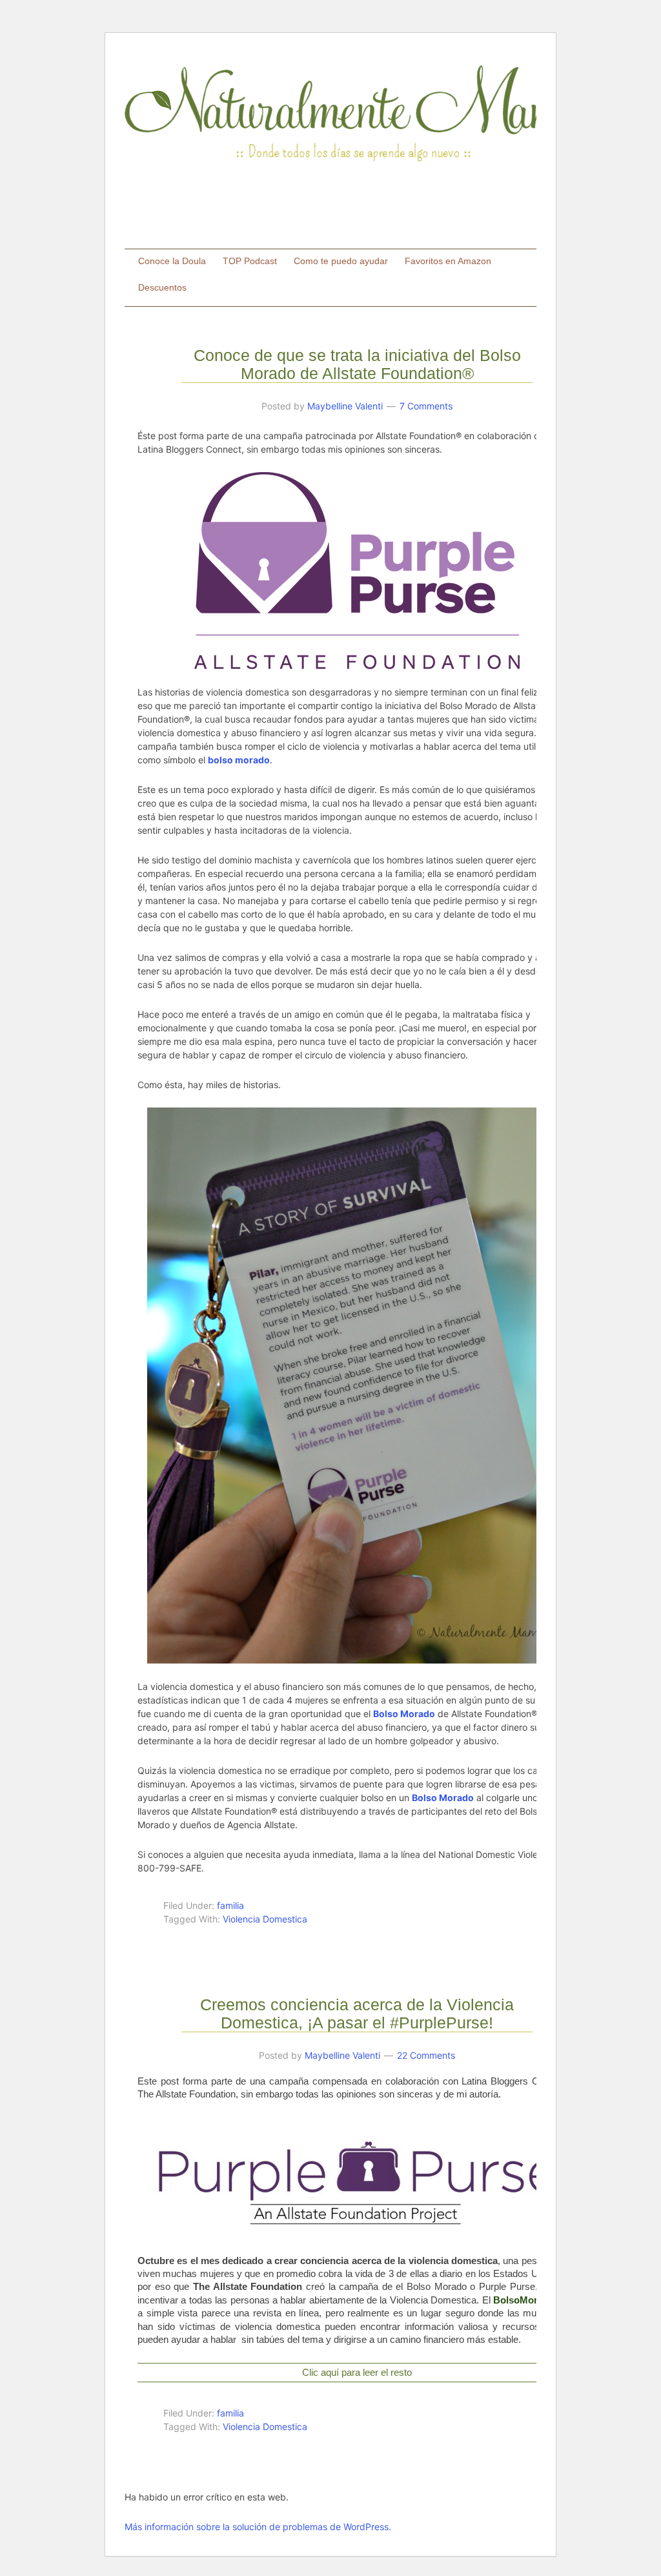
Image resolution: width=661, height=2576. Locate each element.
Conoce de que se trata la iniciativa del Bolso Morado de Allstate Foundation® (357, 364)
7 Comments (426, 406)
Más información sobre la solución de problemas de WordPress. (258, 2527)
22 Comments (426, 2055)
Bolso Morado (443, 1798)
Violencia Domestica (265, 1919)
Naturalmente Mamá (356, 113)
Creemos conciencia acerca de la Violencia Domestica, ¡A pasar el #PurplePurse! (357, 2014)
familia (230, 1905)
